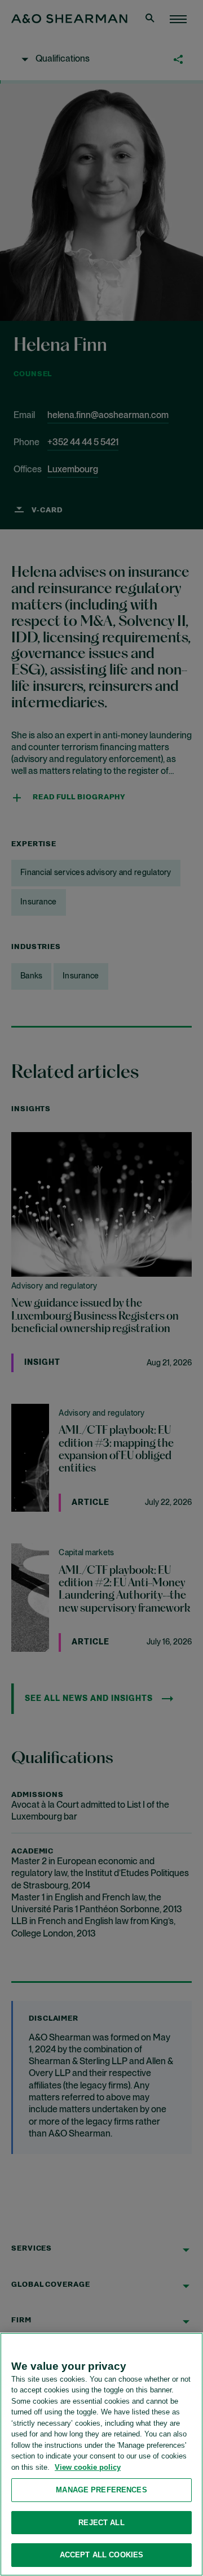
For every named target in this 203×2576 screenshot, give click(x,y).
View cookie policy (88, 2467)
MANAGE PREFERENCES (101, 2490)
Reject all (101, 2523)
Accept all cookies (101, 2555)
